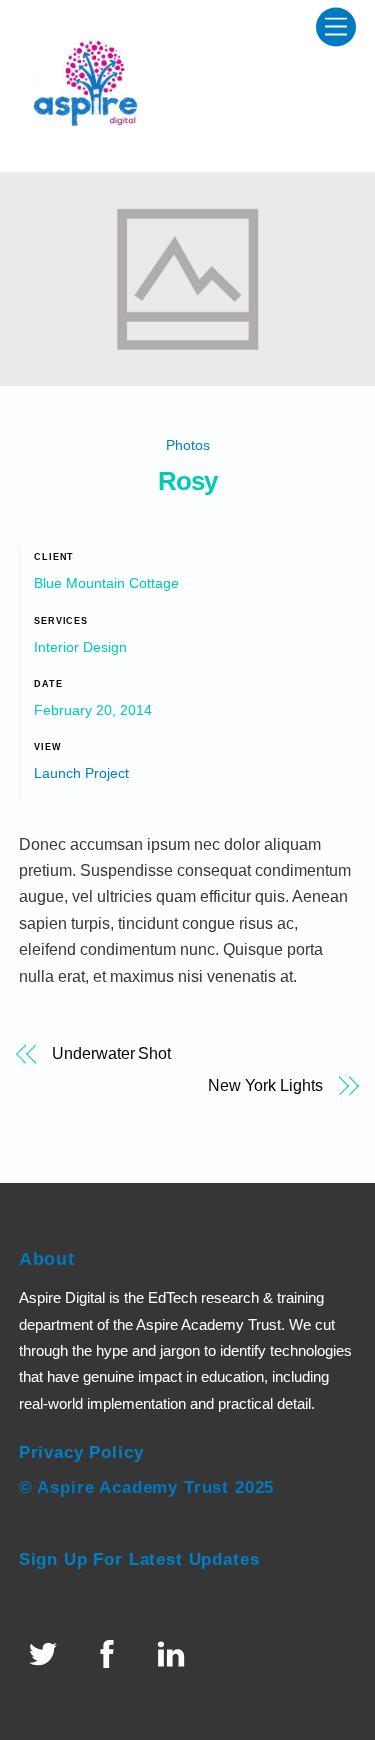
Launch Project (81, 773)
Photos (188, 445)
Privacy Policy (81, 1452)
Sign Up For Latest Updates (139, 1559)
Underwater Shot (111, 1053)
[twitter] (46, 1654)
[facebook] (110, 1654)
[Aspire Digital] (89, 146)
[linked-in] (174, 1654)
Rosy (187, 481)
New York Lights (265, 1085)
